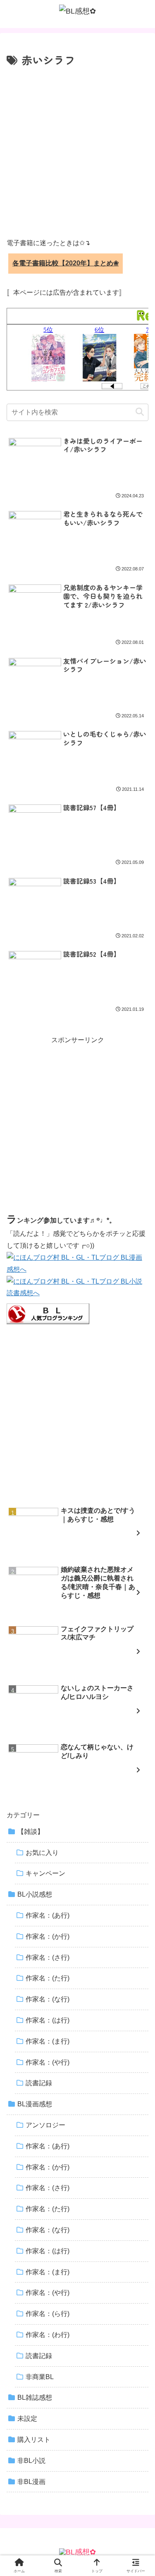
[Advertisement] (77, 151)
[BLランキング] (48, 1313)
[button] (140, 412)
